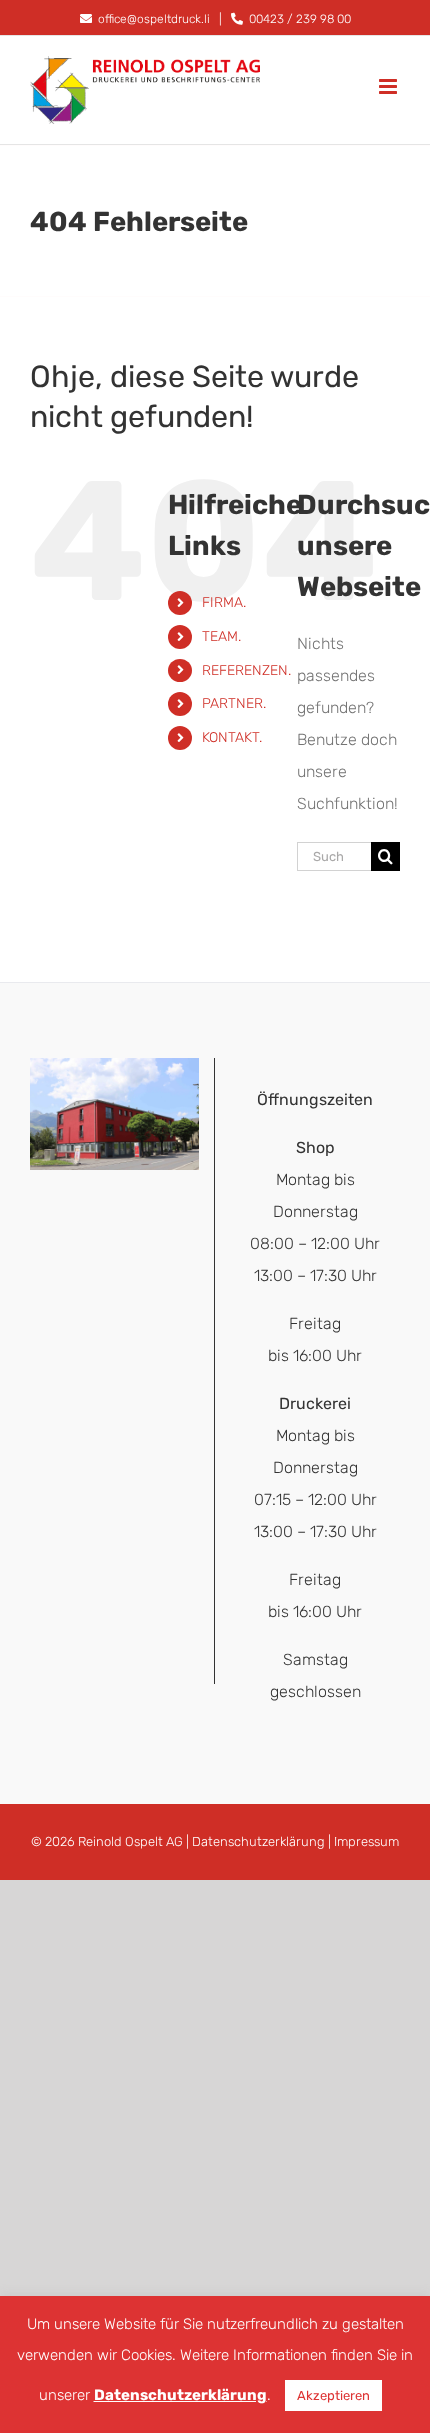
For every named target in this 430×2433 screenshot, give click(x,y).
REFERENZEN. (246, 670)
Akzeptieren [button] (333, 2395)
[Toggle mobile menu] (389, 86)
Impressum (366, 1841)
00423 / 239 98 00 (298, 19)
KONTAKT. (232, 737)
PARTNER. (234, 703)
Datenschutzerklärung (258, 1841)
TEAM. (221, 636)
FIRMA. (224, 602)
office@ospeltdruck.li (152, 19)
